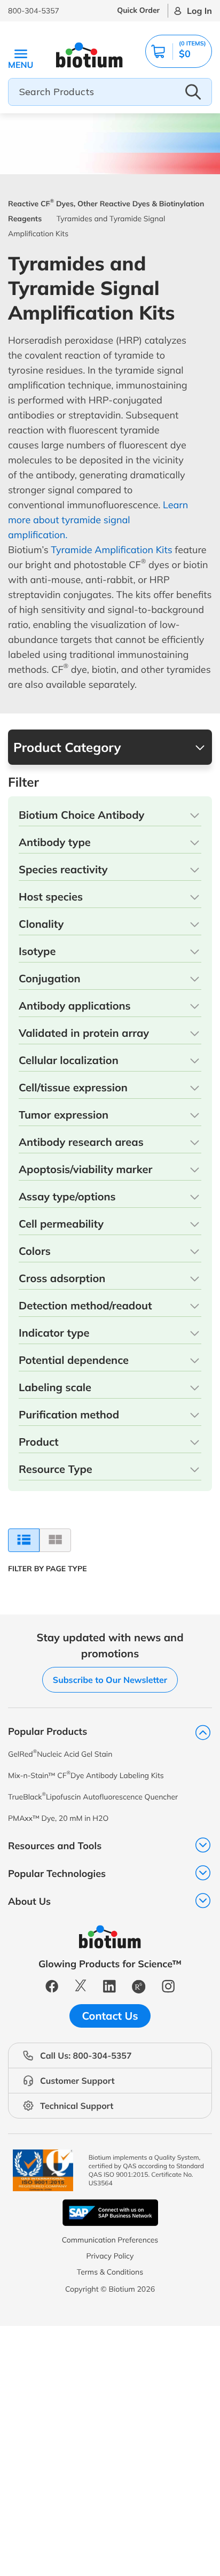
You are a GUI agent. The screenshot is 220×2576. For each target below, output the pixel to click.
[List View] (24, 1540)
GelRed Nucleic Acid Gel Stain (60, 1754)
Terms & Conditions (110, 2272)
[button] (179, 51)
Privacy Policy (110, 2256)
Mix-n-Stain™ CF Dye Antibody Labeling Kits (86, 1775)
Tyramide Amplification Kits (111, 550)
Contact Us (110, 2016)
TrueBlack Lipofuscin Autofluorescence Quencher (93, 1797)
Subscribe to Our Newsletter (110, 1680)
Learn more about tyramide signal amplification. (98, 520)
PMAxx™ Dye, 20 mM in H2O (58, 1818)
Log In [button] (199, 11)
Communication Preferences (110, 2240)
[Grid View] (55, 1540)
